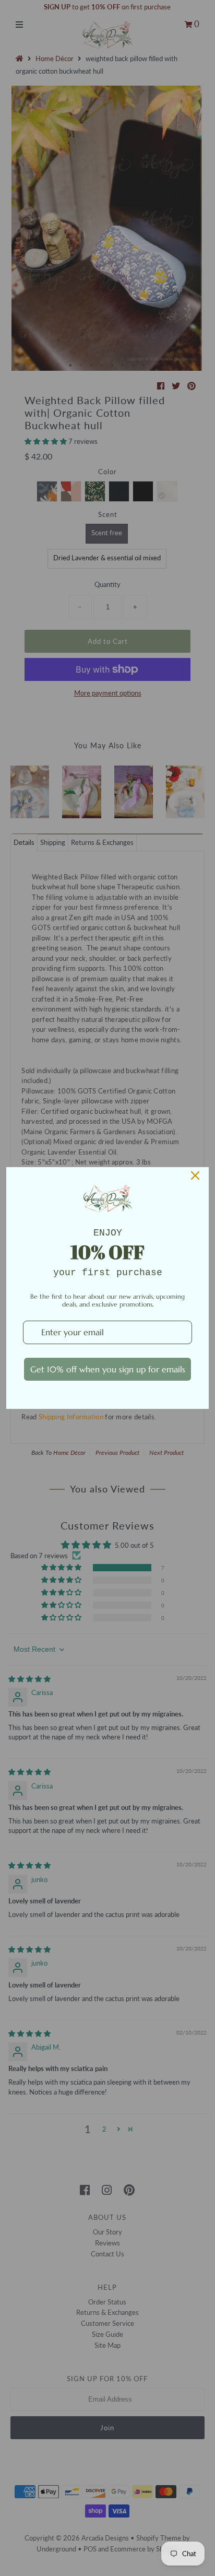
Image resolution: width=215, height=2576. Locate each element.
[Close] (195, 1175)
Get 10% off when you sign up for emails (108, 1369)
